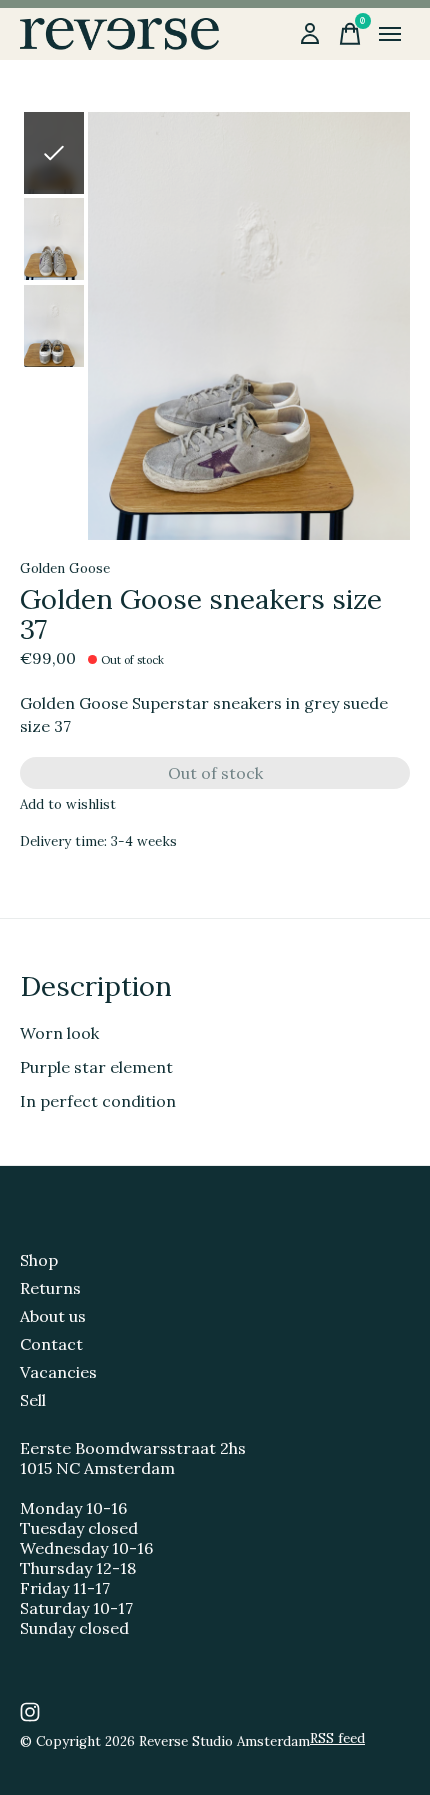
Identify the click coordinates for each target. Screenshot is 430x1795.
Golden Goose (65, 568)
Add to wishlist (68, 804)
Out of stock (215, 773)
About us (53, 1316)
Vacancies (58, 1372)
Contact (51, 1344)
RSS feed (337, 1738)
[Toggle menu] (390, 34)
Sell (33, 1400)
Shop (39, 1260)
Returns (50, 1288)
